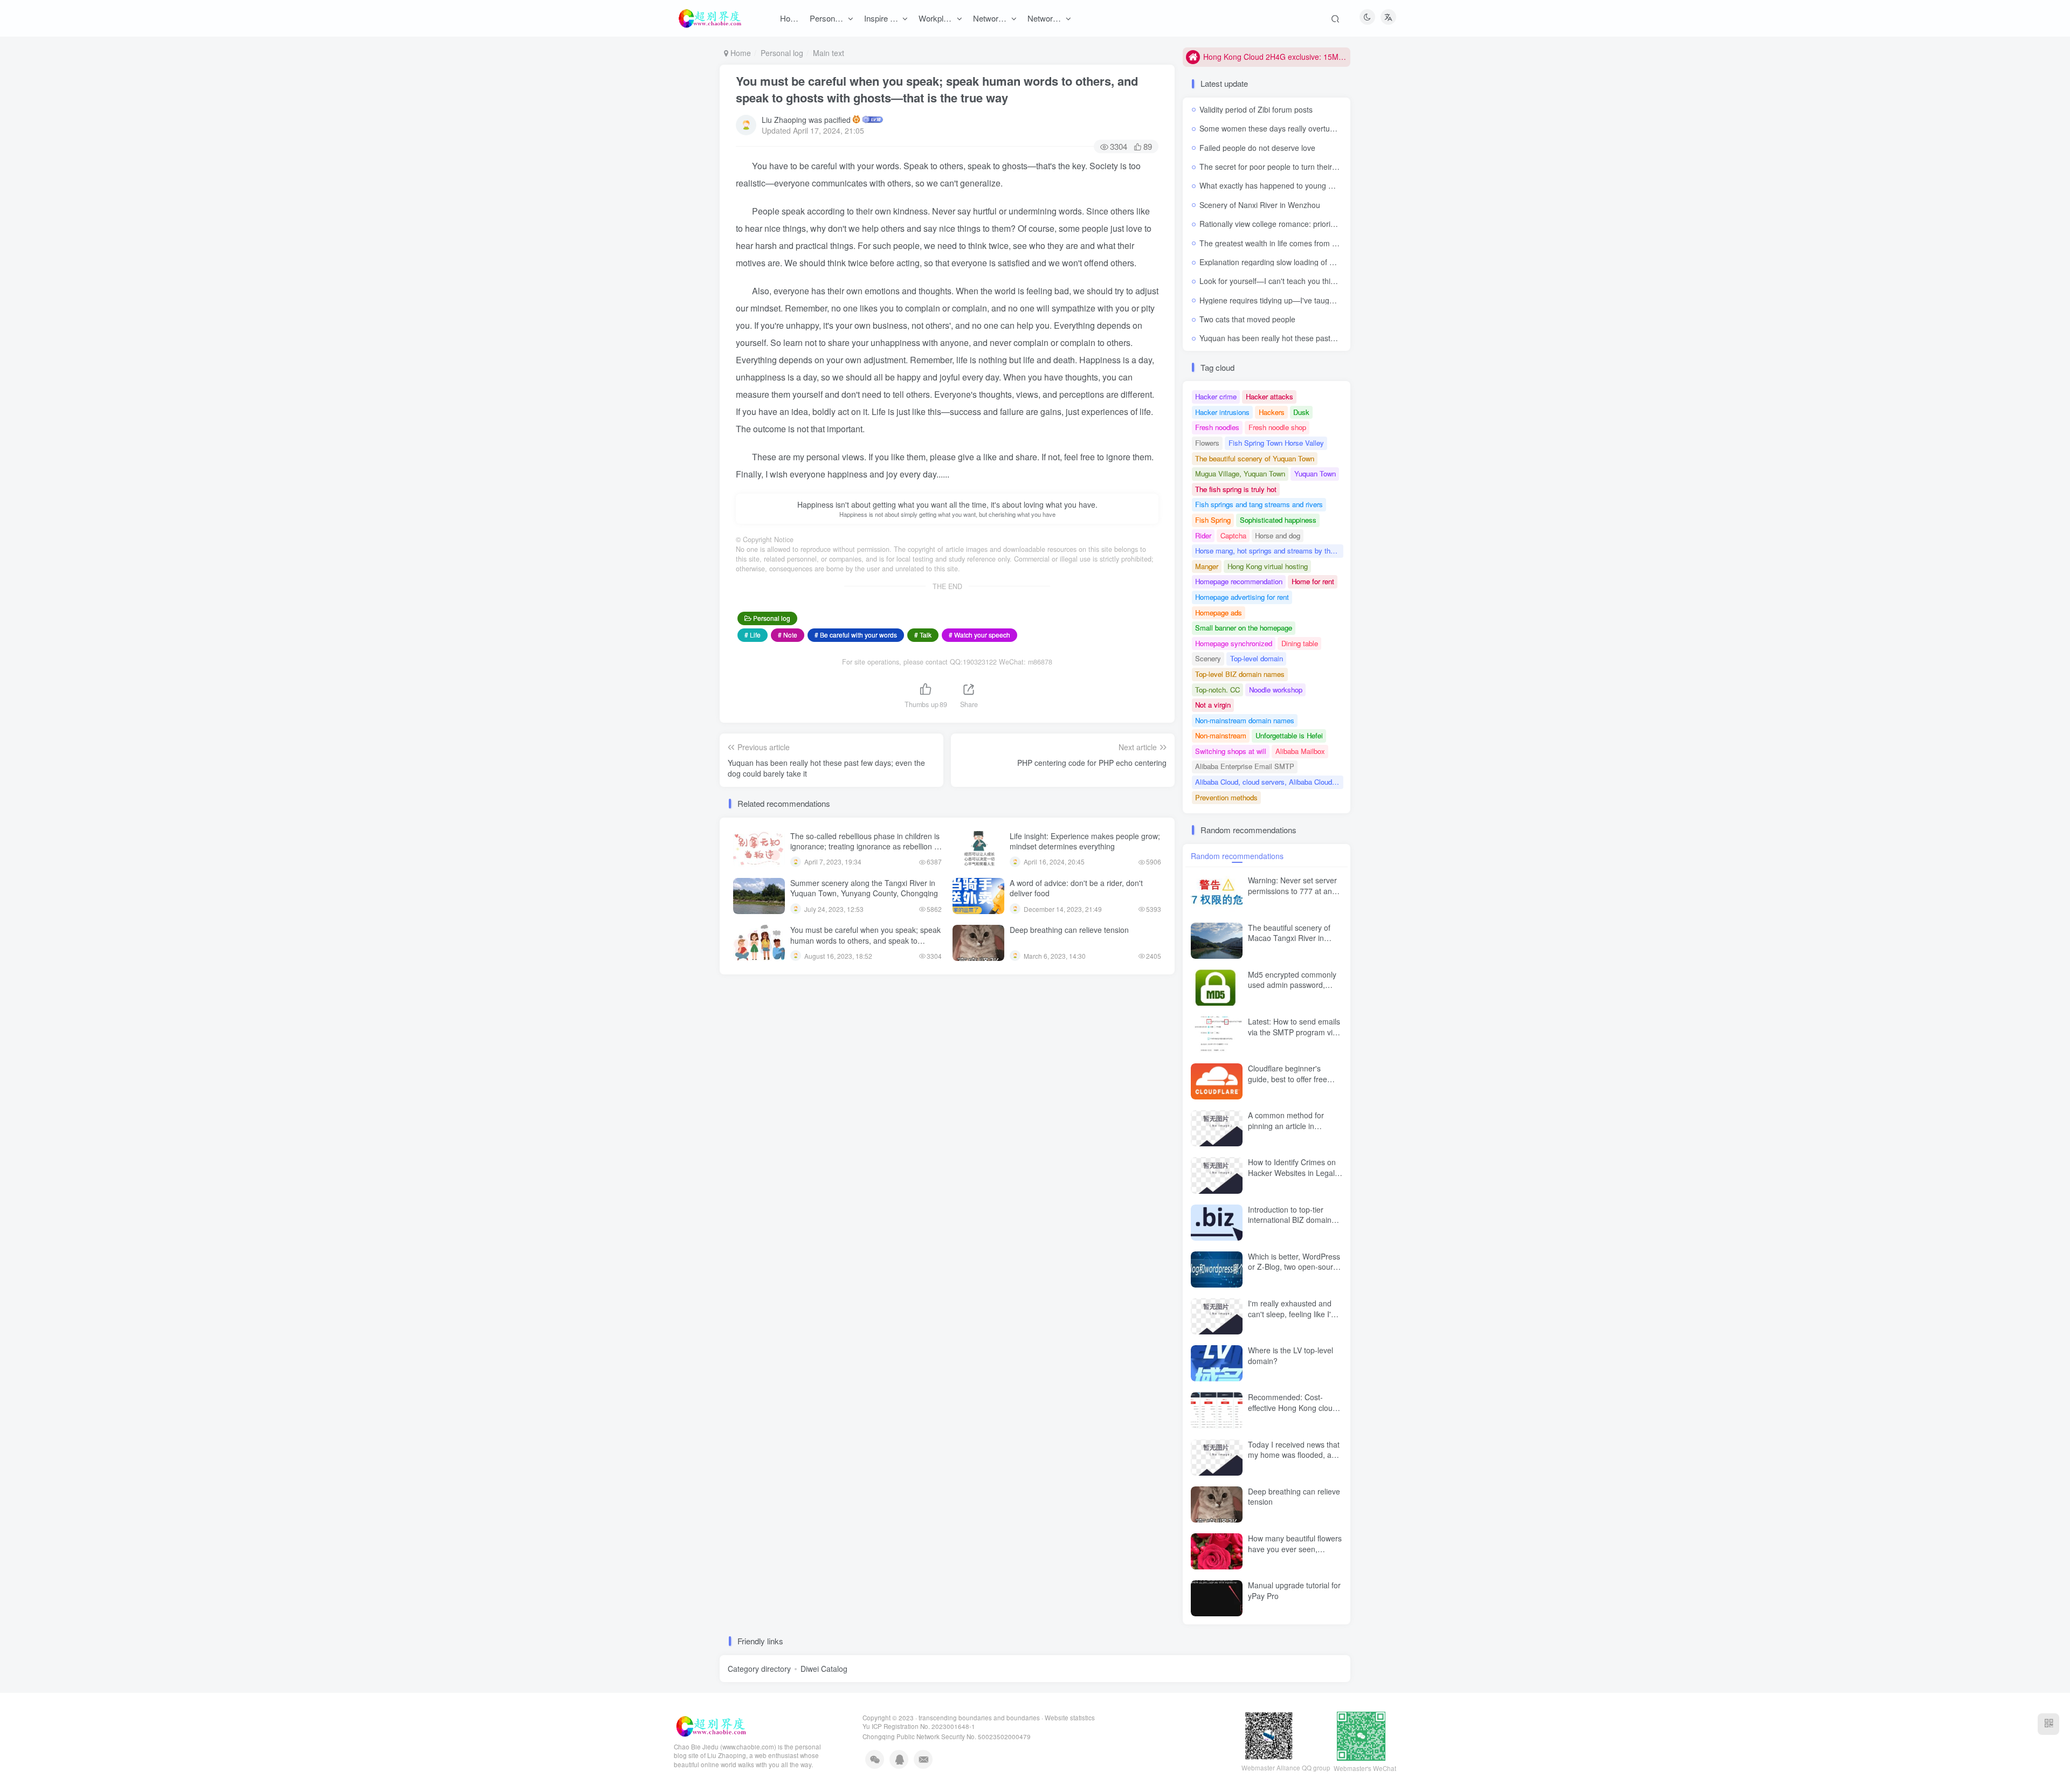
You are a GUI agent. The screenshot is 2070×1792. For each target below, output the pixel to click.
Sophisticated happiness (1278, 520)
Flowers (1207, 443)
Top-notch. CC (1217, 690)
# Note (788, 635)
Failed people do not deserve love (1257, 148)
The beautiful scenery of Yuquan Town (1255, 458)
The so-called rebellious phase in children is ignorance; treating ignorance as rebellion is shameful (865, 846)
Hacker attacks (1269, 396)
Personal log (782, 53)
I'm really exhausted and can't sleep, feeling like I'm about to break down (1293, 1314)
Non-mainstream (1221, 735)
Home (740, 53)
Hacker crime (1216, 396)
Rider (1203, 535)
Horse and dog (1278, 535)
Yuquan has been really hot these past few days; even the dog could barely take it (1339, 338)
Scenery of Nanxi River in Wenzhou (1260, 205)
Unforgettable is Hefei (1289, 735)
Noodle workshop (1276, 690)
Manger (1207, 566)
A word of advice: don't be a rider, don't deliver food (1076, 888)
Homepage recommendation (1239, 581)
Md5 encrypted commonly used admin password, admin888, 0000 (1292, 985)
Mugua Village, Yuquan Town (1240, 473)
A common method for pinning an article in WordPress (1286, 1126)
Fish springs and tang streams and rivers (1259, 504)
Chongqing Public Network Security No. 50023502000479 (947, 1736)
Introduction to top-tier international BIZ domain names (1290, 1220)
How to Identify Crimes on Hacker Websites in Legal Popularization (1292, 1172)
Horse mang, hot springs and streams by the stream (1269, 551)
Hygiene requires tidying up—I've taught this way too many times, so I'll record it (1336, 300)
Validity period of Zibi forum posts (1256, 109)
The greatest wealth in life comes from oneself (1278, 243)
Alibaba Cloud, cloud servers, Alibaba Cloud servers (1269, 782)
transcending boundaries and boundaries (979, 1718)
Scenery (1208, 658)
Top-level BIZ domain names (1240, 674)
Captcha (1233, 535)
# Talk (923, 635)
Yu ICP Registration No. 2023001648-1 (919, 1726)
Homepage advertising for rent (1242, 597)
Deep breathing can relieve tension (1069, 930)
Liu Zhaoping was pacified (806, 120)
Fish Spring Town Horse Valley (1276, 443)
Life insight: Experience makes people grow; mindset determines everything (1085, 841)
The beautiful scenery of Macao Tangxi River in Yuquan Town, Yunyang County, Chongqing (1289, 943)
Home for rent (1313, 581)
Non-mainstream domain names (1245, 720)
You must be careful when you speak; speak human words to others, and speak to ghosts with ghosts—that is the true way (937, 89)
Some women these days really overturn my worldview (1292, 128)
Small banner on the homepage (1244, 628)
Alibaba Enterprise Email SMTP (1245, 766)
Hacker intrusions (1222, 412)
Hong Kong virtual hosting (1268, 566)
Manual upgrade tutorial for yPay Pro (1294, 1590)
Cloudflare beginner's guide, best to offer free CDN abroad (1288, 1079)
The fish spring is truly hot (1236, 489)
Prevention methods (1226, 797)
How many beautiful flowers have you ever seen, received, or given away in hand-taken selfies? (1295, 1554)
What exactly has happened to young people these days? (1297, 185)
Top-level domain (1257, 658)
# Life (753, 635)
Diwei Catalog (824, 1669)
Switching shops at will (1231, 751)
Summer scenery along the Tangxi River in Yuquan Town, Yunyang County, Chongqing (864, 888)
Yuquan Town (1315, 473)
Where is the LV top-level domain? (1291, 1355)
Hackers (1272, 412)
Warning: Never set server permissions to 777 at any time (1292, 891)
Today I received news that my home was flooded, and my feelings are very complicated (1294, 1460)
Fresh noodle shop (1277, 427)
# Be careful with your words (856, 635)
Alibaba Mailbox (1300, 751)
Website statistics (1070, 1718)
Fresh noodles (1217, 427)
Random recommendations (1237, 856)
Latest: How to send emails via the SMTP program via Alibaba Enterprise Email (1294, 1032)
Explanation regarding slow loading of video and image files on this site (1320, 262)
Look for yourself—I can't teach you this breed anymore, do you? (1310, 281)
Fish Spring (1213, 520)
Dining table (1300, 643)
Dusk (1301, 412)
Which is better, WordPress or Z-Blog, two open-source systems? (1295, 1267)
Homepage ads (1219, 613)
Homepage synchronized (1234, 643)
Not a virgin (1213, 705)
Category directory (759, 1669)
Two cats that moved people (1247, 319)
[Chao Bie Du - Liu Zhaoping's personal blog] (710, 1725)
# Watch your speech (979, 635)
